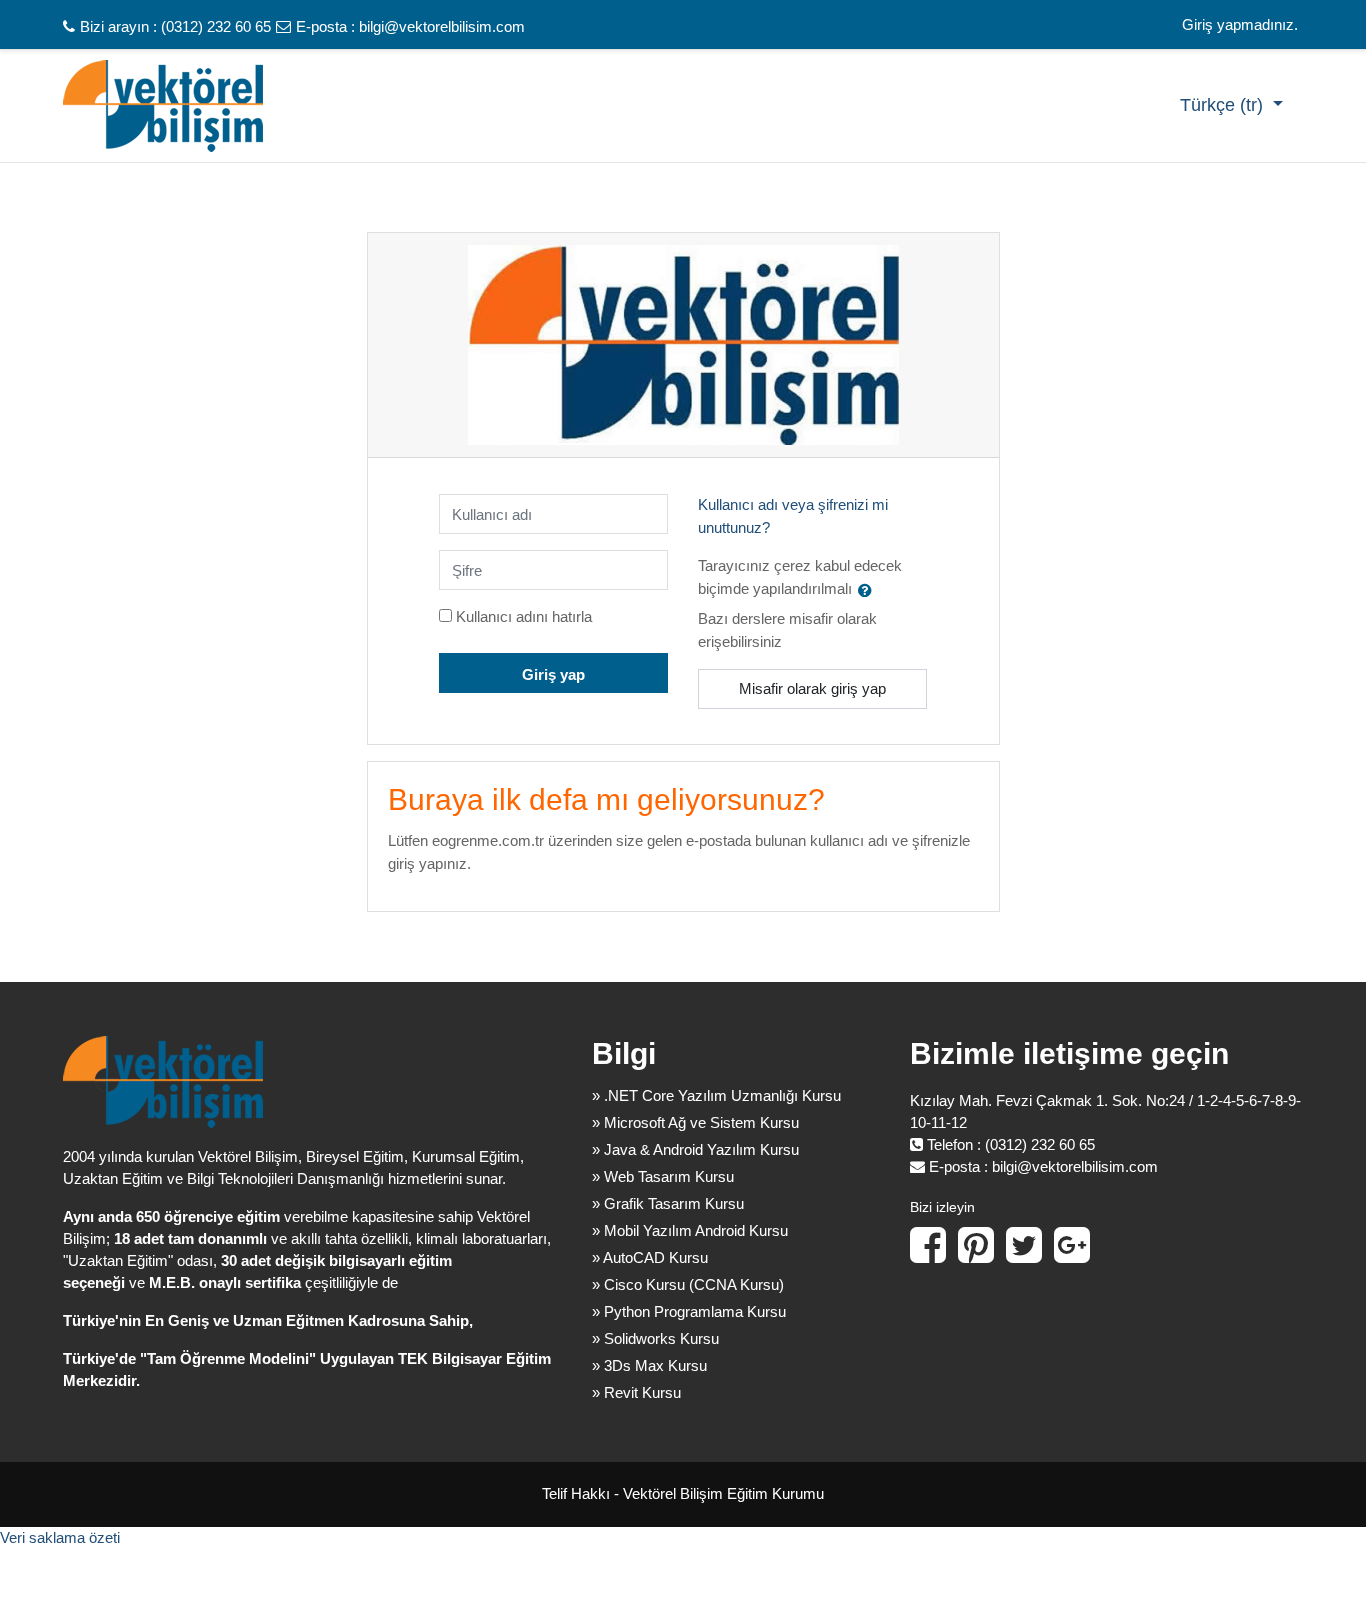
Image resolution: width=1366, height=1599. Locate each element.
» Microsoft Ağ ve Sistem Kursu (695, 1122)
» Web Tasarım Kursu (663, 1176)
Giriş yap (553, 674)
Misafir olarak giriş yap (812, 688)
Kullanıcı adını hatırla (524, 616)
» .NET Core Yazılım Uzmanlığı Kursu (716, 1095)
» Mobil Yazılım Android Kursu (690, 1230)
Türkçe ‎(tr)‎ (1224, 105)
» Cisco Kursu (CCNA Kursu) (688, 1284)
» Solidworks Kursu (655, 1338)
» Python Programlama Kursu (689, 1311)
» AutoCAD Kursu (650, 1257)
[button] (869, 590)
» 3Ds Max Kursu (649, 1365)
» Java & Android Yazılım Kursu (695, 1149)
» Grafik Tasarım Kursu (668, 1203)
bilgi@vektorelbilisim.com (442, 26)
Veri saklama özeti (60, 1537)
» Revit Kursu (636, 1392)
